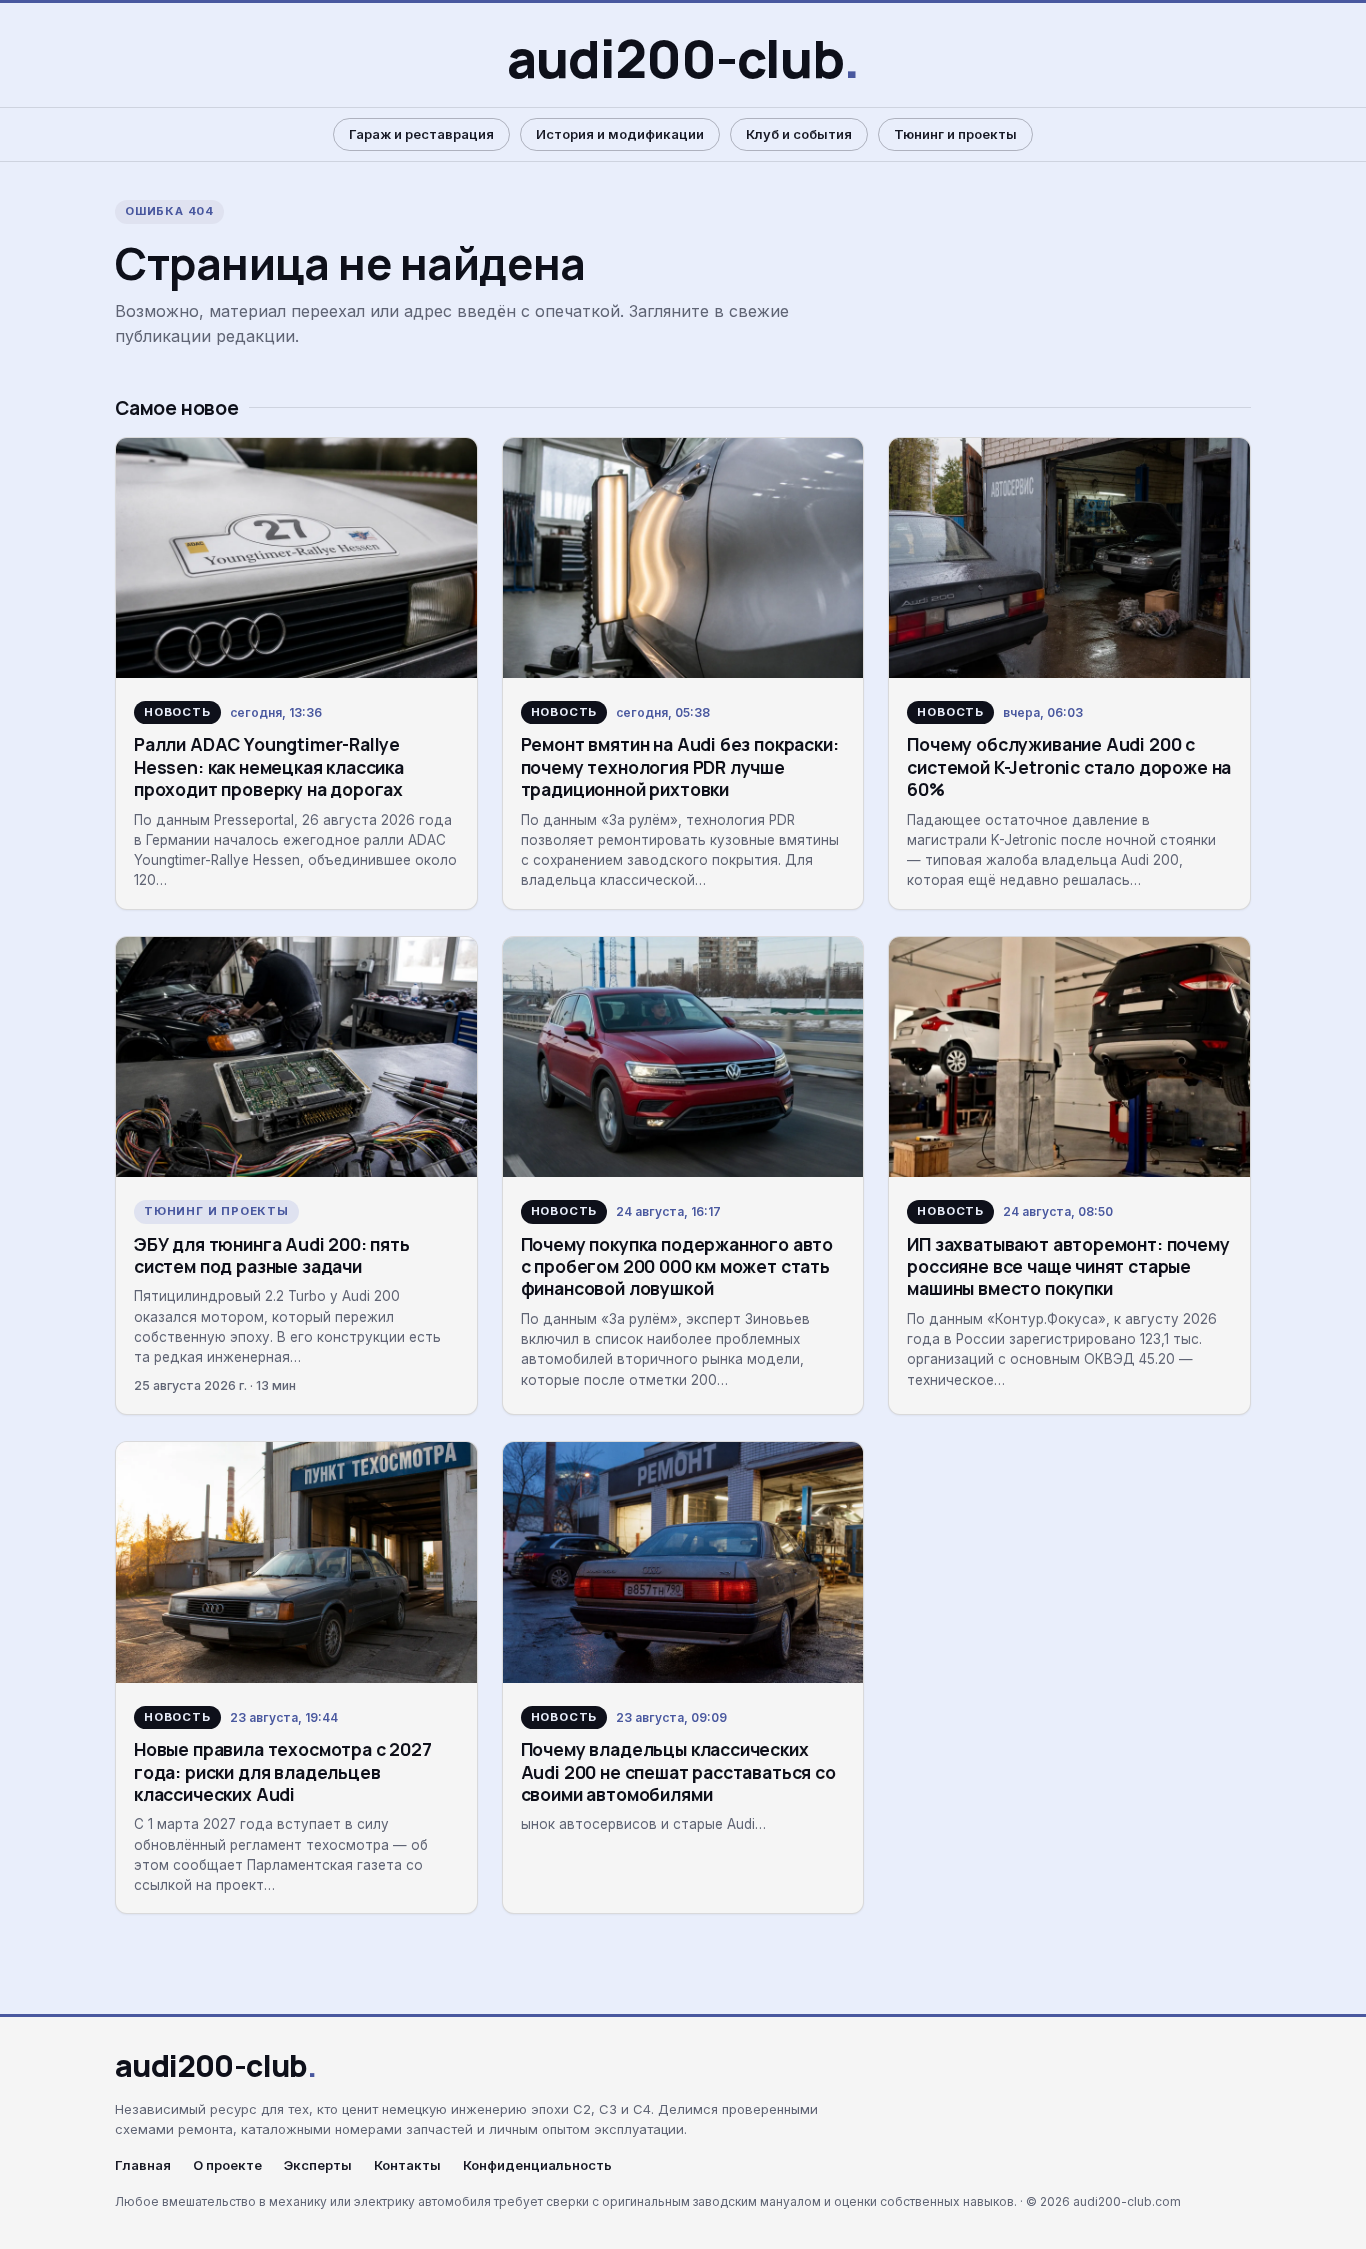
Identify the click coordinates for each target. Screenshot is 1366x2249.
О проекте (227, 2165)
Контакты (407, 2165)
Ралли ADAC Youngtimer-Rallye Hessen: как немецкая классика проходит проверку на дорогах (269, 766)
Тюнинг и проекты (955, 134)
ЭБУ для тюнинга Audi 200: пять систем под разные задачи (272, 1255)
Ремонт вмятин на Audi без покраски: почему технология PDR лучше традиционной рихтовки (680, 766)
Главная (143, 2165)
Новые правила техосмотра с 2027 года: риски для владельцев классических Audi (283, 1771)
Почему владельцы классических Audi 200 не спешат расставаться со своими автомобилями (678, 1771)
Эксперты (318, 2165)
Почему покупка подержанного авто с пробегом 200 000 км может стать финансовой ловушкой (677, 1266)
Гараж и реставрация (421, 134)
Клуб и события (799, 134)
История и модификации (620, 134)
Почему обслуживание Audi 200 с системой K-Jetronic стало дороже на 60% (1069, 766)
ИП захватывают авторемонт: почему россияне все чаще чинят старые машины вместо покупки (1068, 1266)
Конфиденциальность (537, 2165)
